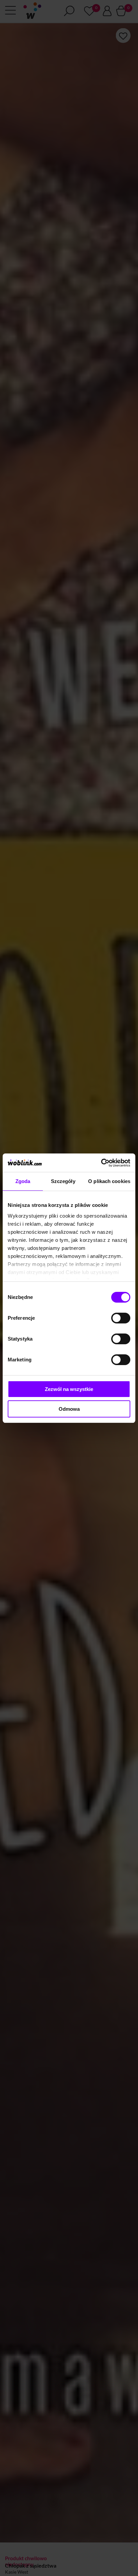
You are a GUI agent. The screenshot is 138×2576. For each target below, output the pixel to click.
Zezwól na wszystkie (69, 1389)
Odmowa (69, 1409)
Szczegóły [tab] (63, 1181)
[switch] (121, 1318)
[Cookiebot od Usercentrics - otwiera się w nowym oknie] (101, 1163)
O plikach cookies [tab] (109, 1181)
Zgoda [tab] (23, 1181)
